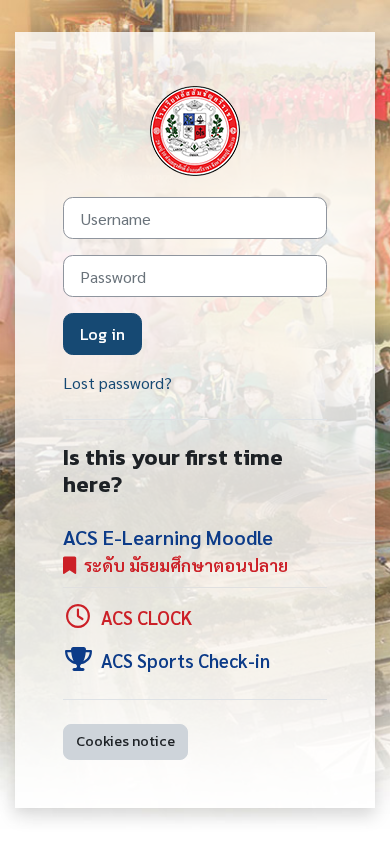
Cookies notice (125, 741)
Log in (102, 334)
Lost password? (117, 382)
